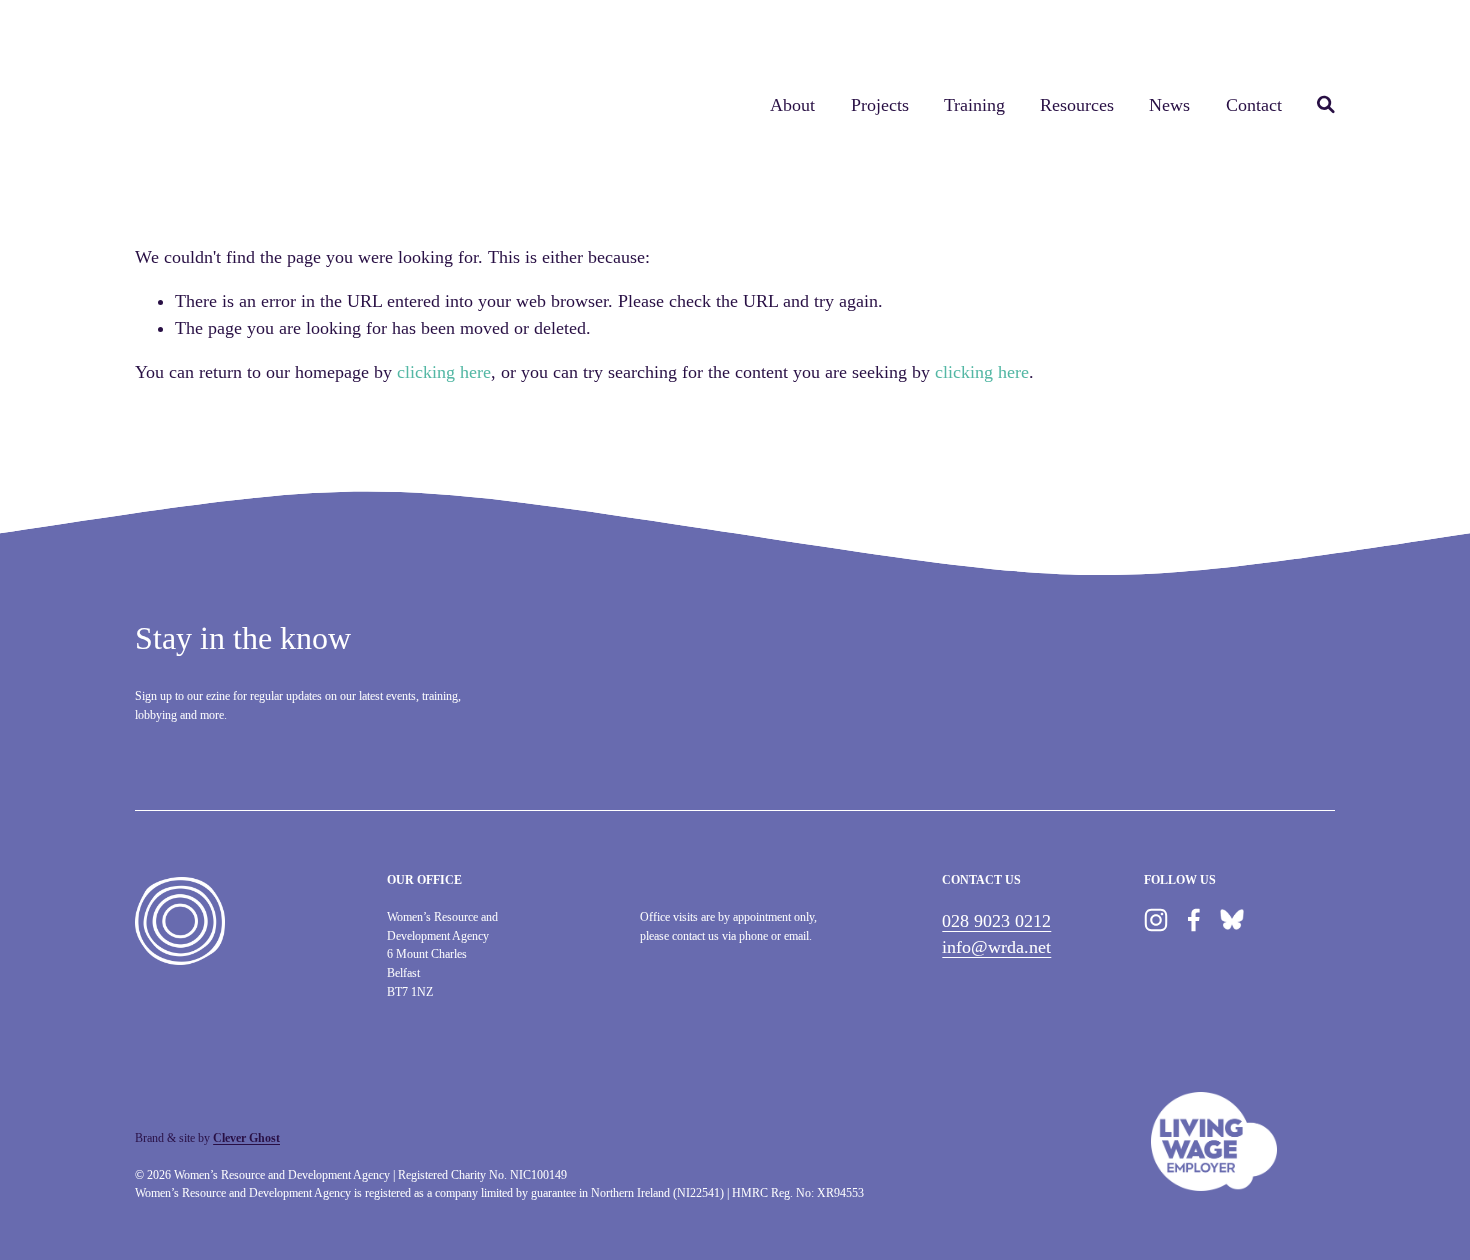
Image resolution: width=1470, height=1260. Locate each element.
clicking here (444, 372)
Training (974, 105)
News (1169, 105)
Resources (1077, 105)
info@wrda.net (996, 947)
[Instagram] (1156, 920)
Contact (1254, 105)
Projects (880, 105)
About (792, 105)
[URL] (1232, 920)
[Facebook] (1194, 920)
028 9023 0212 (996, 921)
